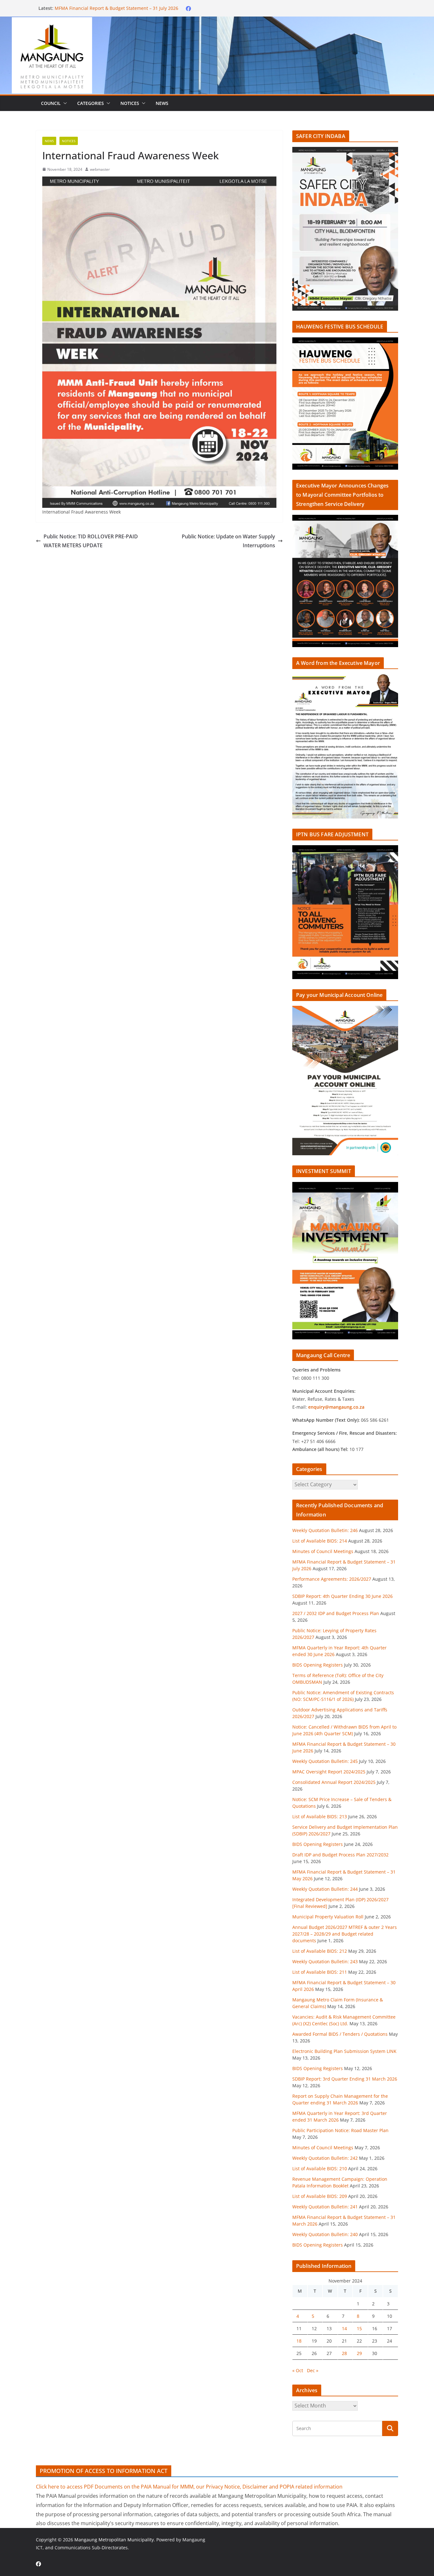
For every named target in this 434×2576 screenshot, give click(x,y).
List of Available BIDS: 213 (320, 1816)
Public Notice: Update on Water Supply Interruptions (228, 541)
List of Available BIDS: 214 (320, 1541)
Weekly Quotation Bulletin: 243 (325, 1961)
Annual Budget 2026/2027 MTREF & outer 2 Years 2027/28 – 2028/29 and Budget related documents (345, 1934)
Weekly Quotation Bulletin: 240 (325, 2234)
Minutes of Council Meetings (85, 8)
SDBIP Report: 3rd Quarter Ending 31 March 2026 (345, 2079)
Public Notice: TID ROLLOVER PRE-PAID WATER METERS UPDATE (91, 541)
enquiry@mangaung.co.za (336, 1407)
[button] (64, 103)
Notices (130, 103)
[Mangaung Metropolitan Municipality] (217, 21)
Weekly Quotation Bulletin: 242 (325, 2158)
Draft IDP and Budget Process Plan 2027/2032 (340, 1855)
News (162, 103)
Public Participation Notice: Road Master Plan (340, 2130)
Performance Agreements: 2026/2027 (332, 1579)
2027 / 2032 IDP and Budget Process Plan (336, 1613)
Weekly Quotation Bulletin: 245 (325, 1761)
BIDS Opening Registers (318, 1665)
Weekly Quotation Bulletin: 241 (325, 2207)
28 (344, 2353)
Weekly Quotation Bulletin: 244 (325, 1889)
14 (344, 2328)
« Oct (298, 2370)
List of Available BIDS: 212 (320, 1951)
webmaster (100, 169)
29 (359, 2353)
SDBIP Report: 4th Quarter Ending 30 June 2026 (342, 1596)
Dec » (313, 2370)
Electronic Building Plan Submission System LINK (344, 2051)
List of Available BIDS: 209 (320, 2196)
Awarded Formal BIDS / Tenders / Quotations (340, 2034)
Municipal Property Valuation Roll (328, 1917)
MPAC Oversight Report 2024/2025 (329, 1772)
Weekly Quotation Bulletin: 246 (325, 1530)
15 (359, 2328)
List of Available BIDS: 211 (320, 1972)
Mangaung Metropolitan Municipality (114, 2540)
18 (299, 2341)
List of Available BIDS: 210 (320, 2169)
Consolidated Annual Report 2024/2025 (334, 1782)
